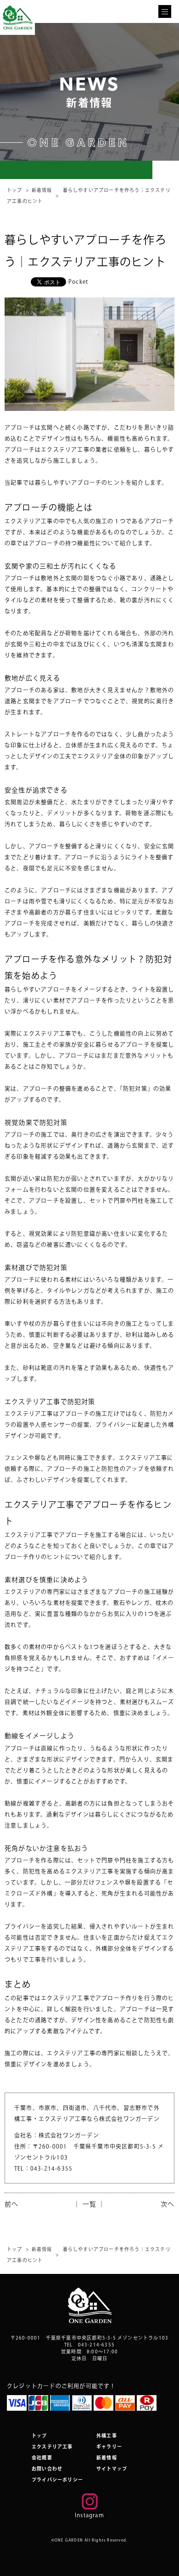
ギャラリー (109, 2447)
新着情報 (42, 190)
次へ (168, 2204)
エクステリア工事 (52, 2447)
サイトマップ (112, 2469)
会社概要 (42, 2458)
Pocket (78, 281)
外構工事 (107, 2436)
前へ (11, 2204)
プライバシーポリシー (57, 2480)
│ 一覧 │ (89, 2204)
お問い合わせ (47, 2469)
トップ (15, 190)
